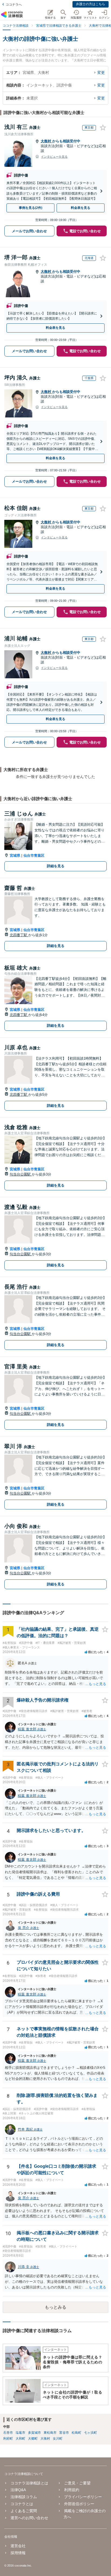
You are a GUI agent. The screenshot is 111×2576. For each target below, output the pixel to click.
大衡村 (46, 141)
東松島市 (50, 2433)
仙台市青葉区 (34, 855)
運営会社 (18, 2546)
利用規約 (72, 2490)
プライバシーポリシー (83, 2497)
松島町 (77, 2433)
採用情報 (18, 2553)
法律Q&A (18, 2490)
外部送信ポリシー (79, 2504)
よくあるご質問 (24, 2511)
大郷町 (33, 2439)
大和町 (20, 2439)
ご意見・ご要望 (77, 2483)
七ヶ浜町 (91, 2433)
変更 (101, 72)
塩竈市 (20, 2433)
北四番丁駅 (19, 935)
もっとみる (55, 2307)
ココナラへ (14, 5)
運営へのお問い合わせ (29, 2518)
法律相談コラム (24, 2497)
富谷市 (64, 2433)
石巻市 (8, 2433)
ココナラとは (22, 2504)
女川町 (58, 2439)
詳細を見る (56, 866)
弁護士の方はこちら (91, 4)
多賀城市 (34, 2433)
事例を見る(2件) (31, 208)
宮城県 (15, 855)
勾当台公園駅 (21, 1174)
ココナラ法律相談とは (29, 2483)
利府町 (8, 2439)
